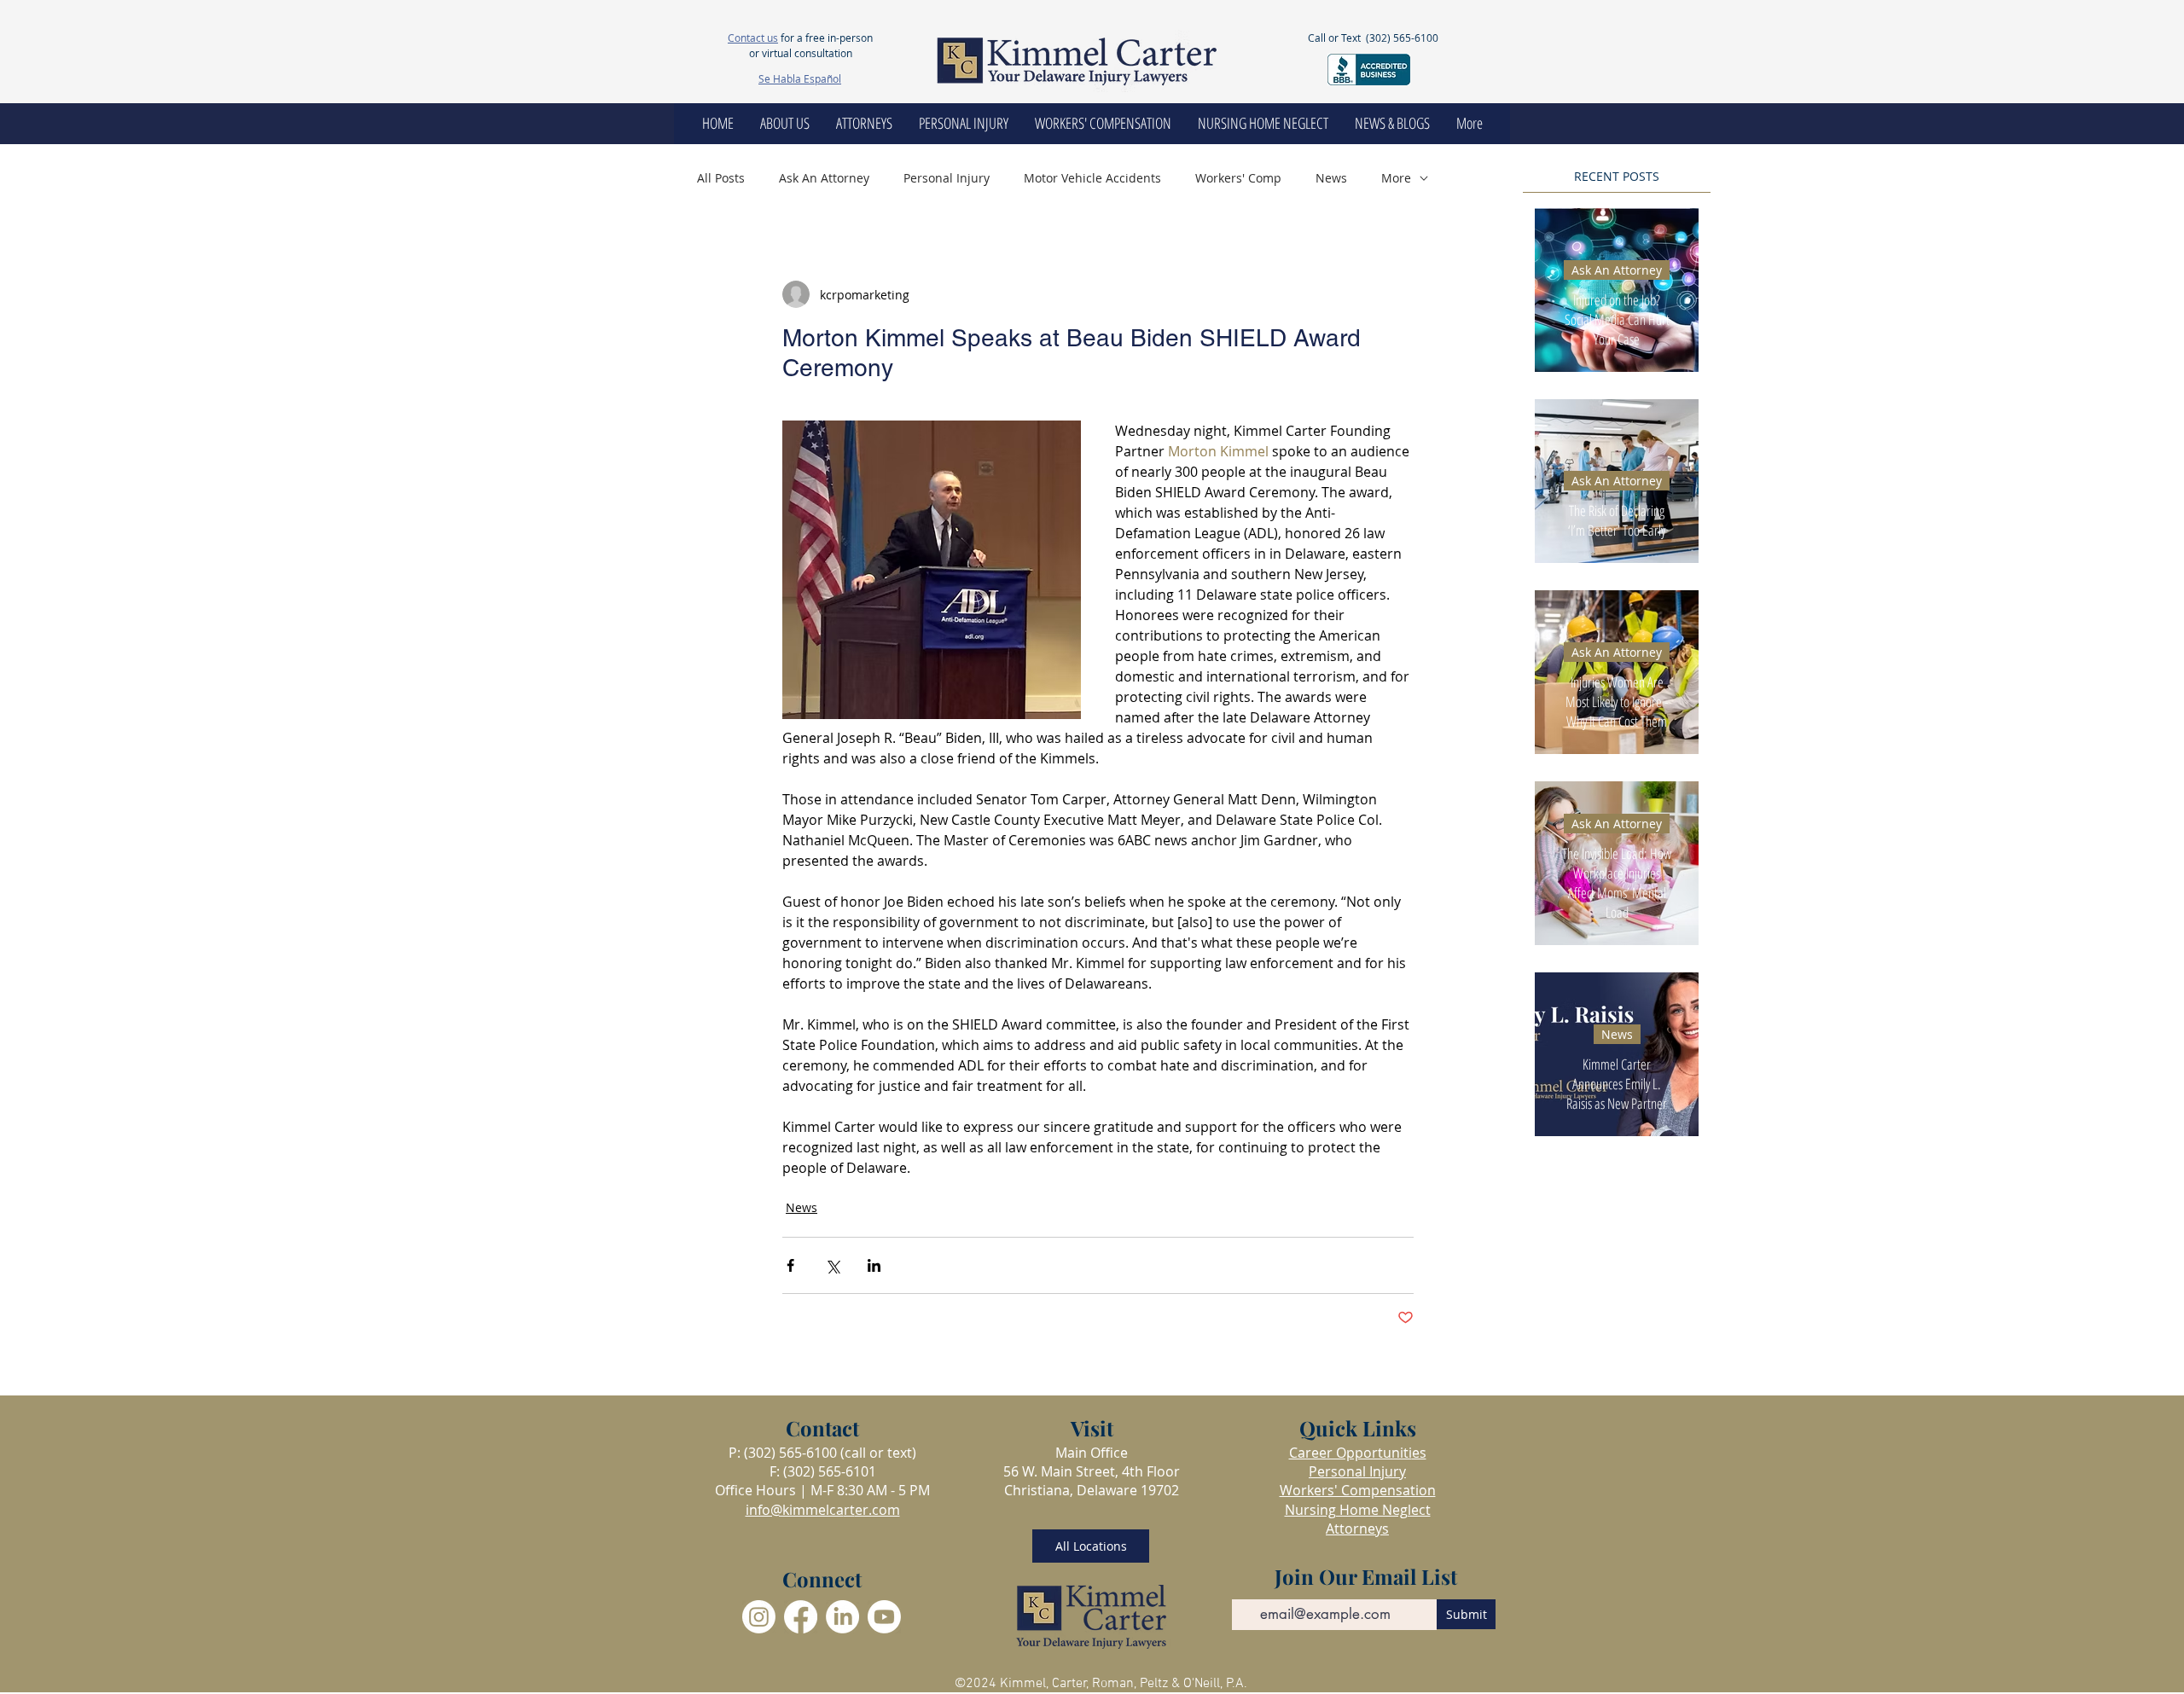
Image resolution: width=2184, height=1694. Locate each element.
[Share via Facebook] (790, 1265)
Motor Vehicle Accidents (1092, 178)
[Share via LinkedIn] (874, 1265)
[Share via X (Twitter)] (832, 1265)
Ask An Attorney (824, 178)
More (1396, 178)
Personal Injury (947, 178)
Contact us (753, 38)
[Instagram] (759, 1617)
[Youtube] (884, 1617)
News (1331, 178)
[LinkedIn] (842, 1617)
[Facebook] (801, 1617)
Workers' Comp (1238, 178)
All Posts (721, 178)
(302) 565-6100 (1402, 38)
